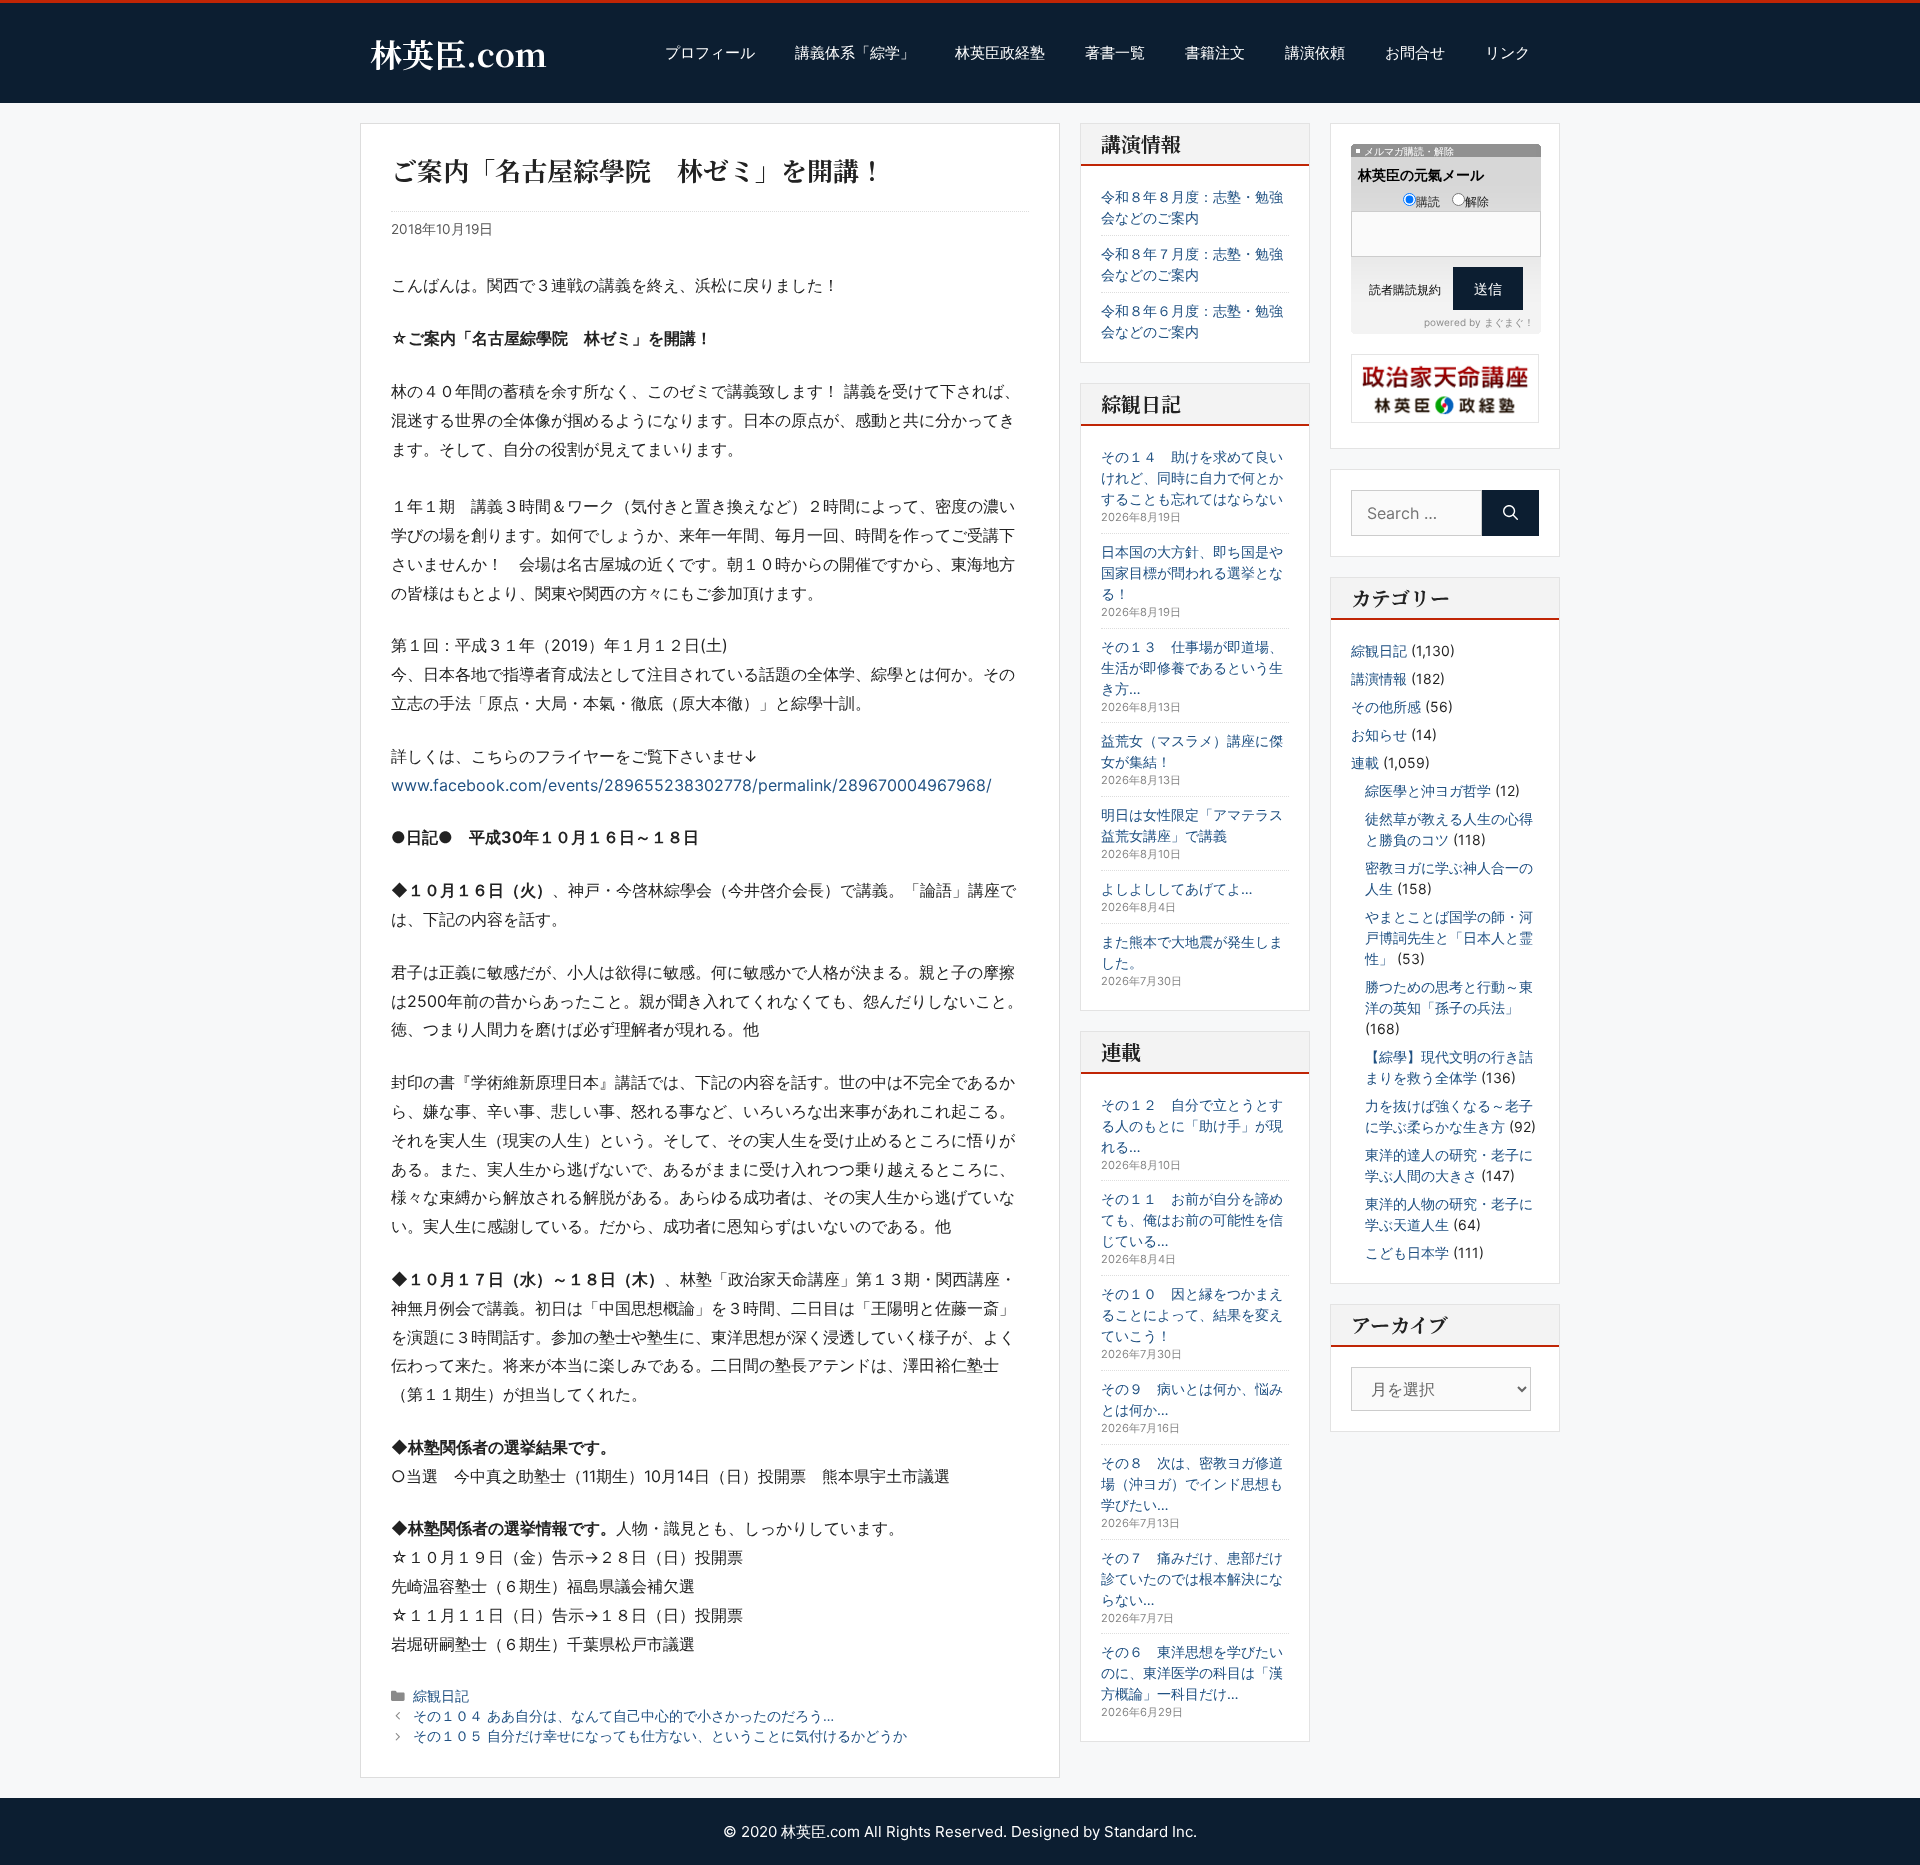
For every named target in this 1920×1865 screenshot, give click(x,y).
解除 (1477, 201)
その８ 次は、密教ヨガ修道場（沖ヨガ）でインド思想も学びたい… (1192, 1483)
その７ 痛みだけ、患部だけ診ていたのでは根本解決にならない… (1192, 1578)
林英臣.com (458, 53)
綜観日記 (441, 1696)
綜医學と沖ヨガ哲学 (1428, 790)
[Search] (1510, 513)
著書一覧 (1115, 52)
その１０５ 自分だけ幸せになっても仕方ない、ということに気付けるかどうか (660, 1736)
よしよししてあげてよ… (1177, 888)
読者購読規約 (1405, 289)
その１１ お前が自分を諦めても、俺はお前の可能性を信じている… (1192, 1219)
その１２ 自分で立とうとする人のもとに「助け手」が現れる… (1192, 1125)
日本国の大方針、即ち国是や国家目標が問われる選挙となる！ (1192, 572)
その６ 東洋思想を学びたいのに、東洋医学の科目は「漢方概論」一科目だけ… (1192, 1672)
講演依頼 (1315, 52)
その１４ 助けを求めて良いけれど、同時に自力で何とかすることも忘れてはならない (1192, 477)
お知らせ (1379, 734)
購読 (1428, 201)
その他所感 (1386, 706)
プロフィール (710, 52)
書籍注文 (1215, 52)
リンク (1507, 52)
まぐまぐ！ (1509, 322)
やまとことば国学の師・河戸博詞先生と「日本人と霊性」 (1449, 937)
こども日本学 (1407, 1252)
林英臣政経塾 (1000, 52)
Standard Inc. (1150, 1831)
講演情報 (1379, 678)
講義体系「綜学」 (855, 52)
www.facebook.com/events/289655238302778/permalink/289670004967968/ (691, 785)
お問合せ (1415, 52)
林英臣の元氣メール (1421, 174)
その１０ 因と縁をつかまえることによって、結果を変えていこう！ (1192, 1314)
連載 (1365, 762)
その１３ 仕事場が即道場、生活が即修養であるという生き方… (1192, 667)
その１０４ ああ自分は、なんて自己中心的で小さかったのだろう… (623, 1716)
